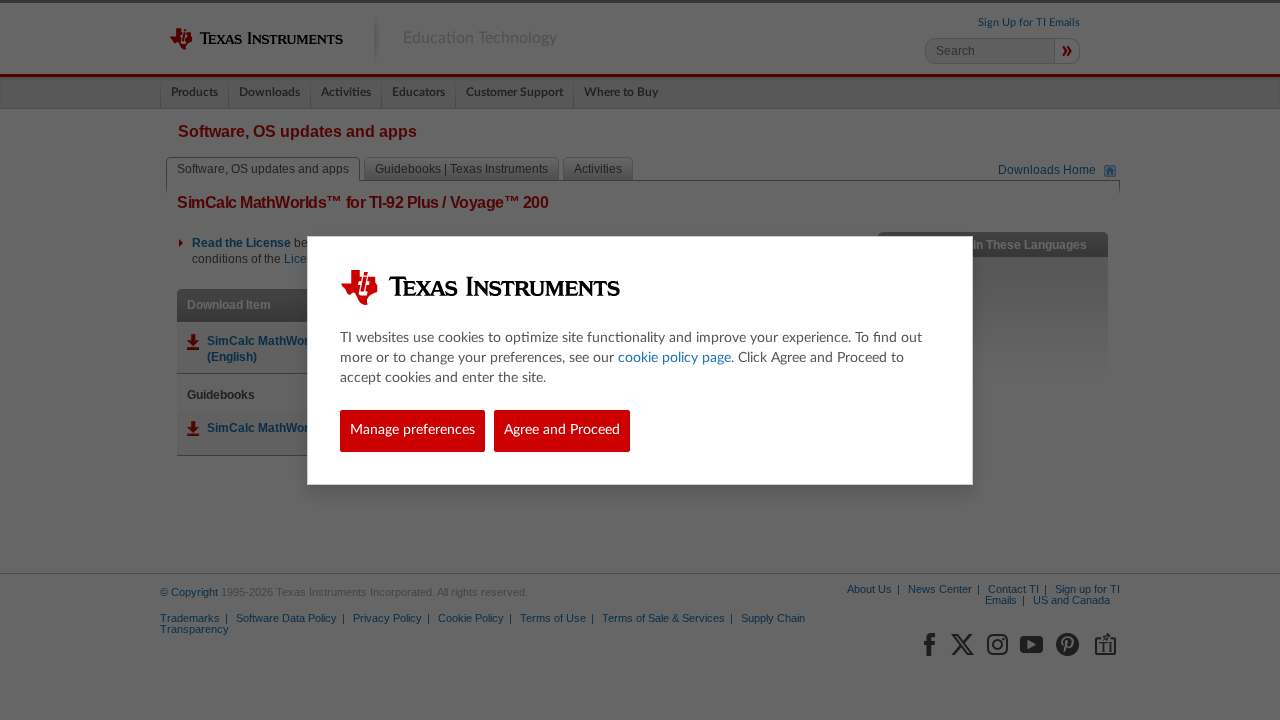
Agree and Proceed (562, 430)
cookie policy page (674, 358)
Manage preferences (412, 430)
